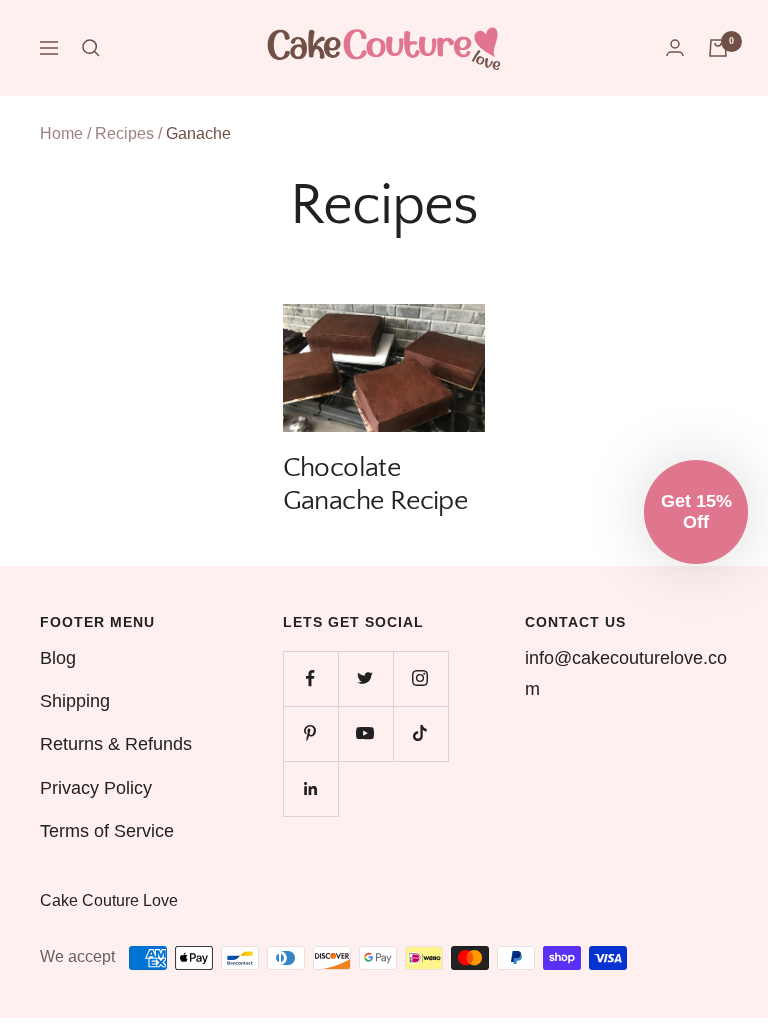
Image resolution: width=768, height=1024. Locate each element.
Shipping (75, 701)
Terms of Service (107, 831)
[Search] (91, 48)
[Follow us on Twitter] (365, 678)
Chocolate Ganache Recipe (375, 484)
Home (61, 133)
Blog (58, 658)
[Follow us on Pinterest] (310, 733)
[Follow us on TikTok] (420, 733)
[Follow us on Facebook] (310, 678)
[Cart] (718, 48)
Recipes (124, 133)
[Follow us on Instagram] (420, 678)
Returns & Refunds (116, 744)
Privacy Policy (96, 788)
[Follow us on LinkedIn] (310, 788)
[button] (696, 512)
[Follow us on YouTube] (365, 733)
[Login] (675, 47)
